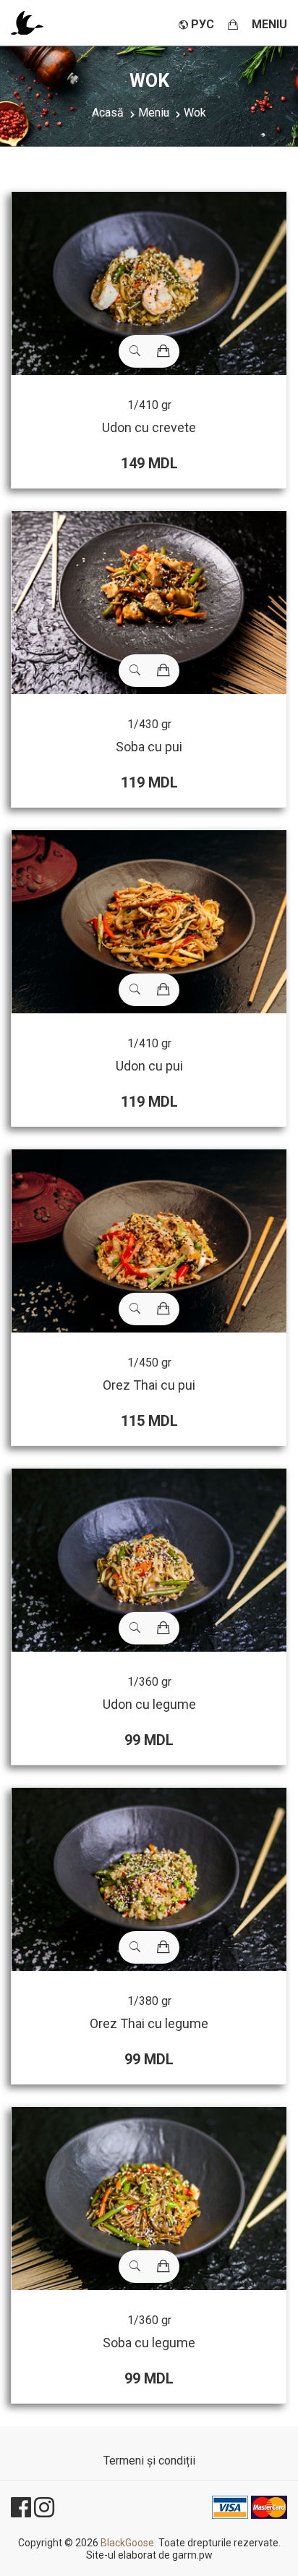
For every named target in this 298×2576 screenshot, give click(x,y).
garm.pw (192, 2555)
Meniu (154, 113)
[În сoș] (163, 351)
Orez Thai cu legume (149, 2023)
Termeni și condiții (149, 2461)
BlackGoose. (128, 2543)
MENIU (269, 24)
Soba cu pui (149, 747)
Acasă (108, 113)
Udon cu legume (149, 1704)
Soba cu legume (149, 2343)
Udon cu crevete (149, 427)
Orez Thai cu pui (149, 1385)
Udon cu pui (149, 1066)
